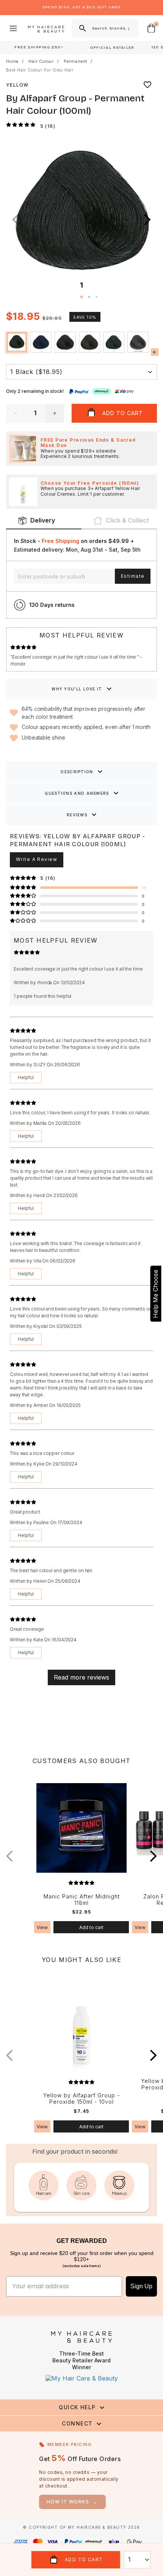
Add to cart (91, 1927)
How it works (72, 2502)
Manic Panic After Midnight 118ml (82, 1900)
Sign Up (141, 2286)
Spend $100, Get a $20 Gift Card (81, 7)
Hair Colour (41, 61)
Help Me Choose (155, 1293)
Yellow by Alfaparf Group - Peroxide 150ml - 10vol (81, 2099)
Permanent (75, 61)
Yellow (17, 85)
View (42, 1927)
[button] (147, 220)
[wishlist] (147, 85)
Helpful (26, 1077)
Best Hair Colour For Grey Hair (40, 70)
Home (12, 61)
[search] (82, 28)
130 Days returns (52, 605)
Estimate (133, 576)
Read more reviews (81, 1677)
